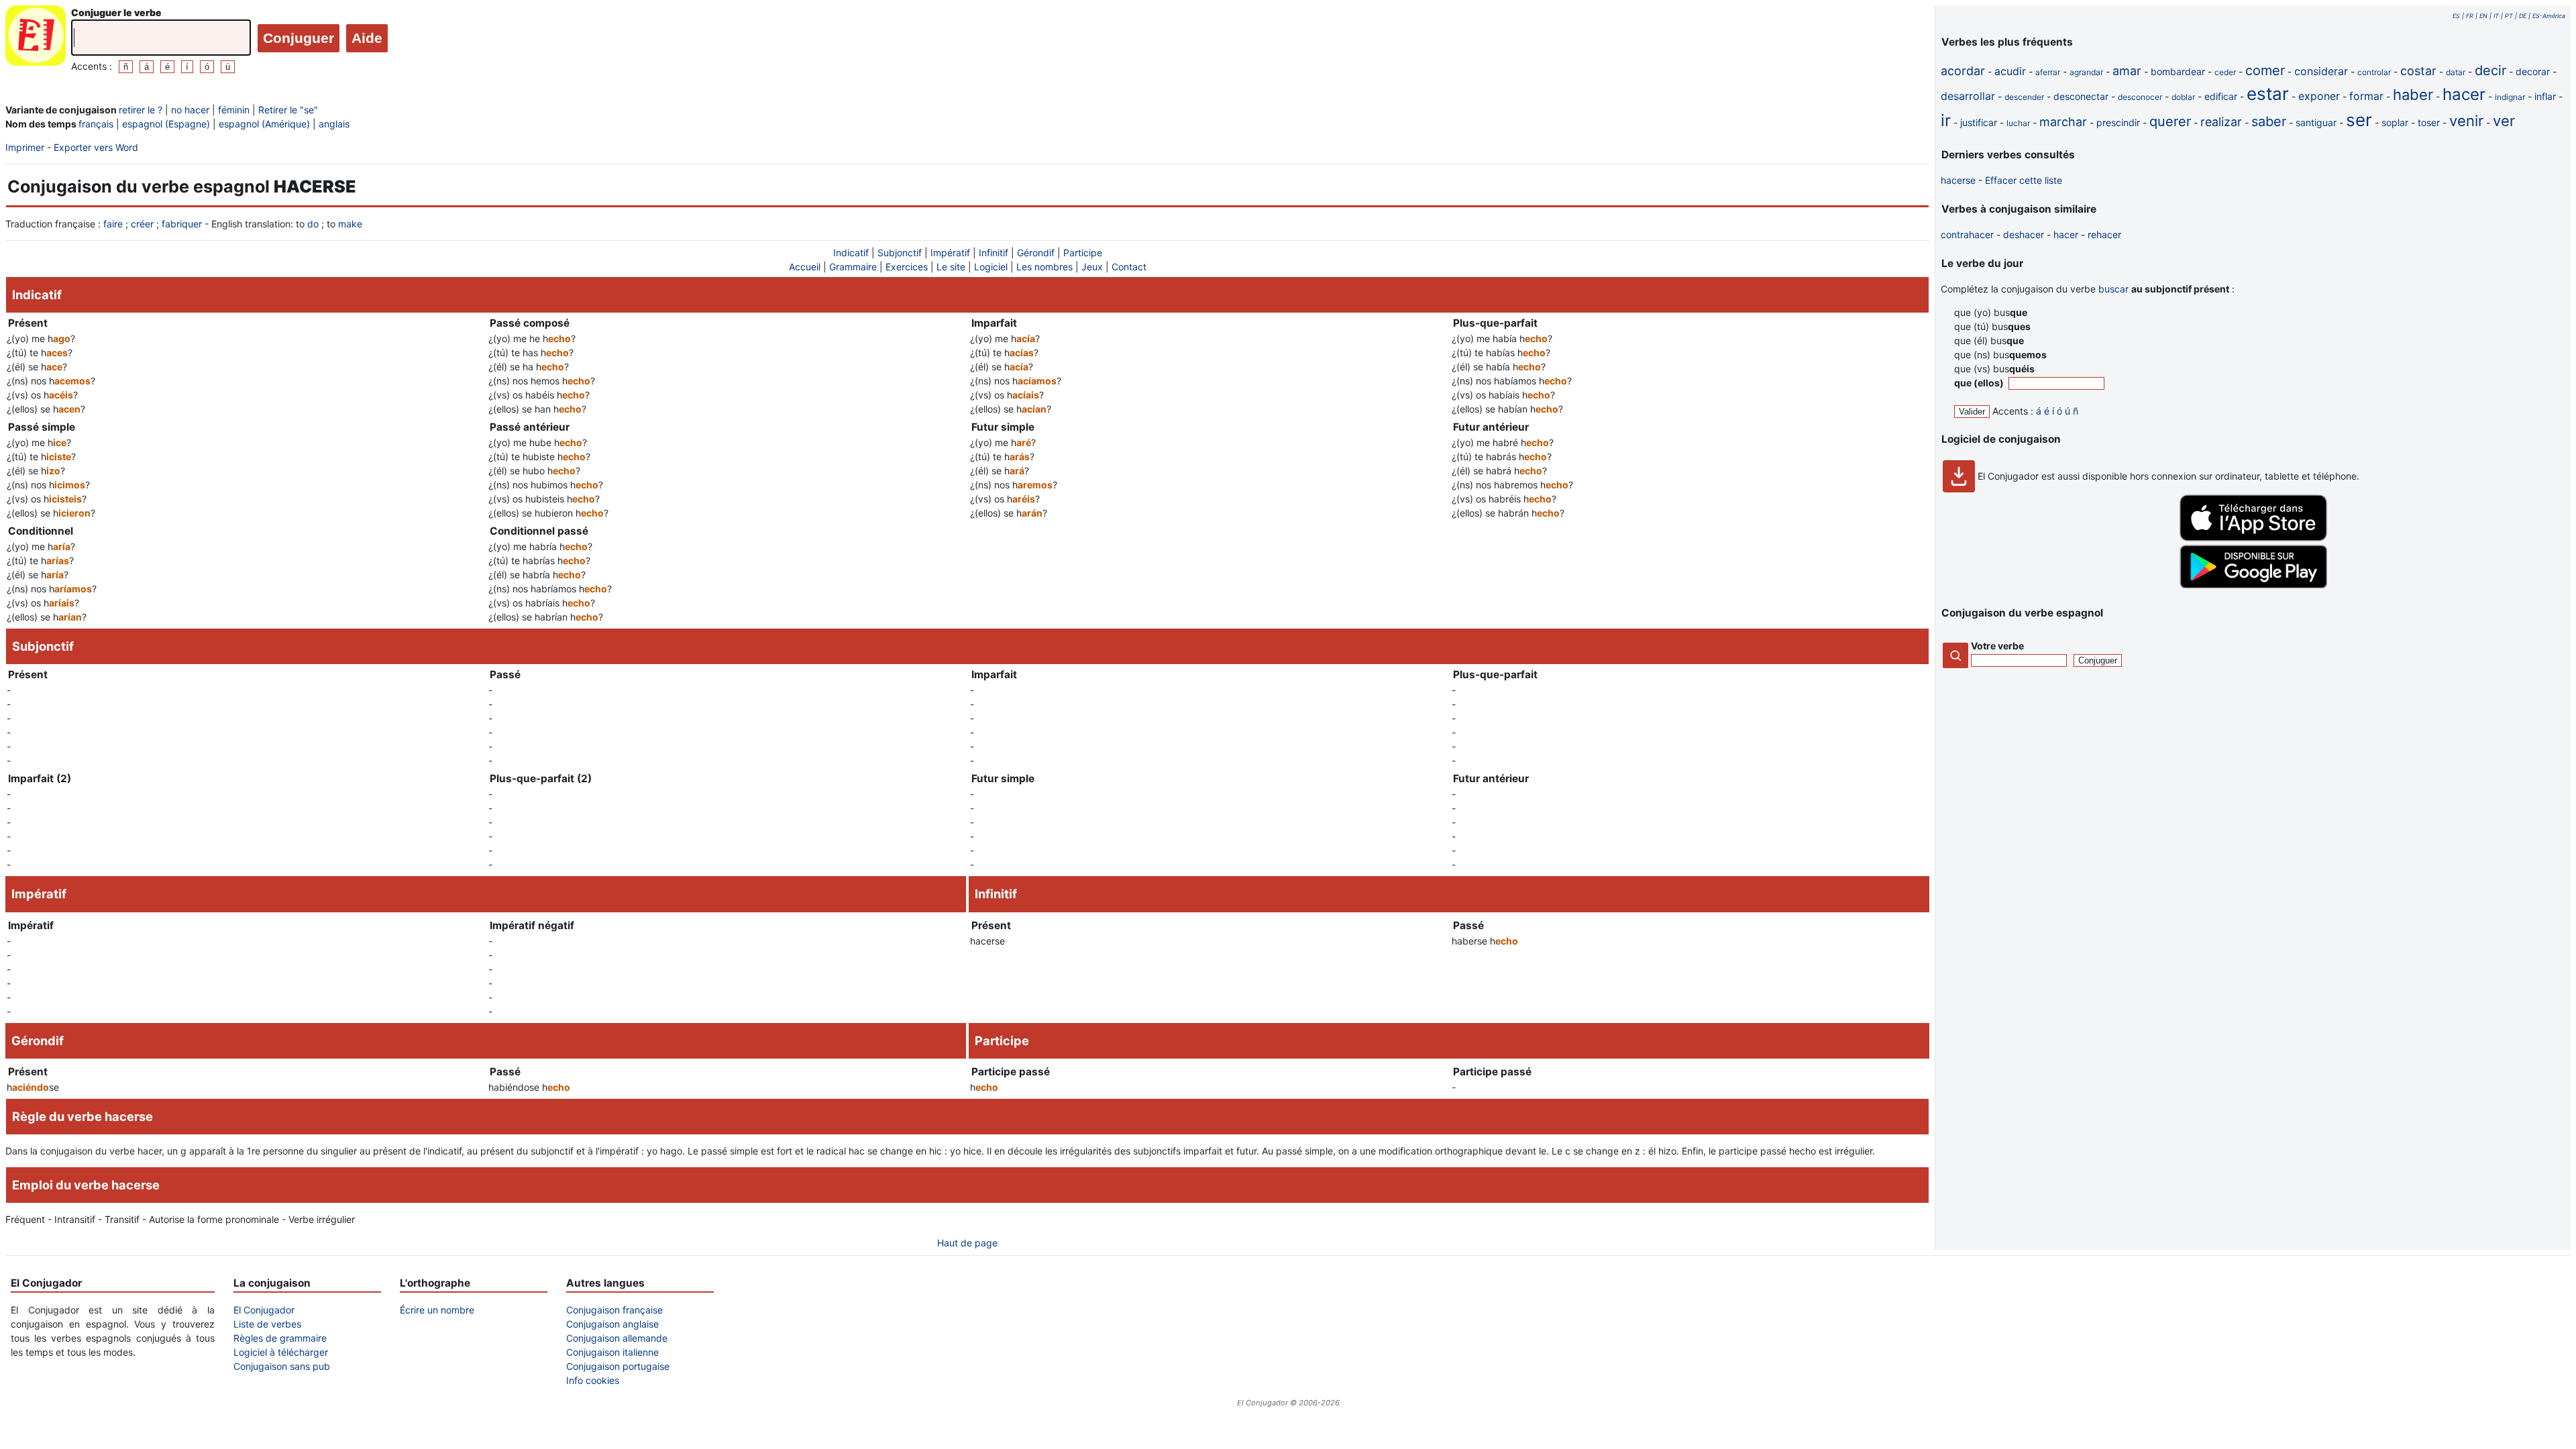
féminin (234, 110)
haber (2413, 95)
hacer (2464, 94)
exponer (2319, 96)
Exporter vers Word (96, 147)
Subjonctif (900, 253)
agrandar (2086, 72)
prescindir (2118, 122)
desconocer (2140, 97)
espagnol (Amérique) (264, 124)
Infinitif (994, 253)
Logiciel (991, 267)
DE (2523, 16)
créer (142, 224)
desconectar (2081, 96)
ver (2504, 121)
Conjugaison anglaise (612, 1324)
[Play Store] (2253, 585)
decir (2490, 70)
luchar (2018, 123)
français (96, 124)
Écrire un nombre (437, 1310)
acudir (2010, 71)
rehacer (2104, 234)
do (313, 224)
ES (2456, 16)
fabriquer (182, 224)
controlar (2374, 72)
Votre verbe (1997, 646)
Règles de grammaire (280, 1338)
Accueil (805, 267)
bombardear (2178, 71)
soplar (2395, 122)
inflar (2545, 96)
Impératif (950, 253)
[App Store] (2253, 538)
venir (2466, 121)
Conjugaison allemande (617, 1338)
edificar (2221, 96)
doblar (2183, 97)
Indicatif (851, 253)
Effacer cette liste (2024, 180)
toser (2429, 122)
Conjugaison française (614, 1310)
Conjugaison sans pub (282, 1366)
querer (2170, 121)
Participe (1083, 253)
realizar (2221, 122)
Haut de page (967, 1243)
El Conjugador (264, 1310)
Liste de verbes (267, 1324)
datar (2456, 72)
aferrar (2048, 72)
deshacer (2024, 234)
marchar (2063, 122)
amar (2127, 71)
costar (2418, 71)
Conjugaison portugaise (618, 1366)
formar (2366, 96)
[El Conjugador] (36, 39)
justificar (1979, 122)
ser (2359, 120)
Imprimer (25, 147)
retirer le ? (141, 110)
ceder (2225, 72)
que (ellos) (1980, 383)
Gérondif (1036, 253)
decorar (2533, 71)
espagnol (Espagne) (166, 124)
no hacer (190, 110)
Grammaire (853, 267)
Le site (951, 267)
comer (2265, 70)
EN (2483, 16)
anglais (334, 124)
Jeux (1092, 267)
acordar (1963, 71)
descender (2024, 97)
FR (2470, 16)
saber (2269, 121)
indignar (2510, 97)
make (350, 224)
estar (2268, 94)
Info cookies (593, 1380)
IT (2496, 16)
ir (1946, 120)
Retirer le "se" (288, 110)
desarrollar (1968, 96)
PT (2509, 16)
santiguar (2316, 122)
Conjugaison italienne (612, 1352)
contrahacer (1967, 234)
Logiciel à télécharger (281, 1352)
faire (113, 224)
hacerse (1958, 180)
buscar (2113, 289)
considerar (2321, 71)
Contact (1129, 267)
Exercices (907, 267)
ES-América (2549, 16)
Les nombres (1044, 267)
